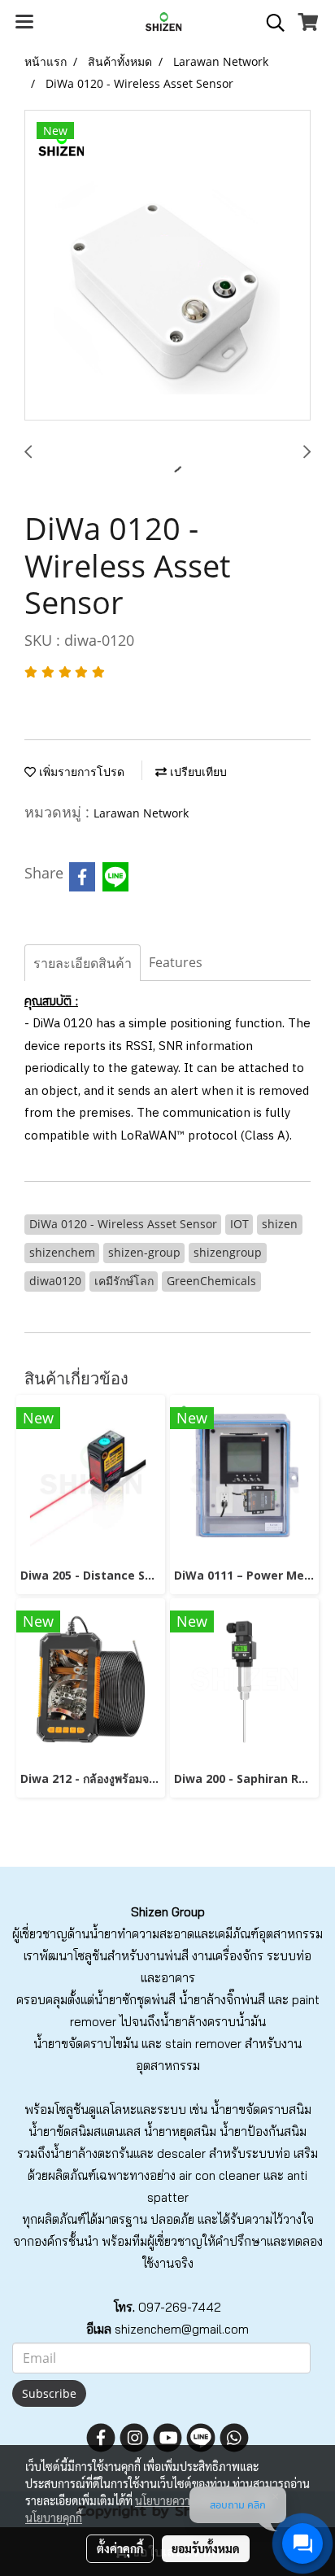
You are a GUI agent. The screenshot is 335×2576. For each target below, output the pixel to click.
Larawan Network (141, 813)
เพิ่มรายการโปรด (80, 771)
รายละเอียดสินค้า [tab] (83, 963)
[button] (270, 23)
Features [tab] (176, 962)
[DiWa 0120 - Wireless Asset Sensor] (167, 266)
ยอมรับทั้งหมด (206, 2548)
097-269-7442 (180, 2307)
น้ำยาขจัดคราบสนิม (261, 2110)
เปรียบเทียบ (197, 771)
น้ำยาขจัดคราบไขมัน (86, 2044)
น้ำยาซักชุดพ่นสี (135, 2000)
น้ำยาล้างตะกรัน (92, 2153)
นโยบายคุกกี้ (54, 2517)
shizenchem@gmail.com (182, 2329)
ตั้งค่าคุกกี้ (120, 2548)
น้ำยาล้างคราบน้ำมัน (213, 2022)
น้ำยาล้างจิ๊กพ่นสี (222, 2000)
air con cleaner (220, 2175)
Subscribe (49, 2393)
